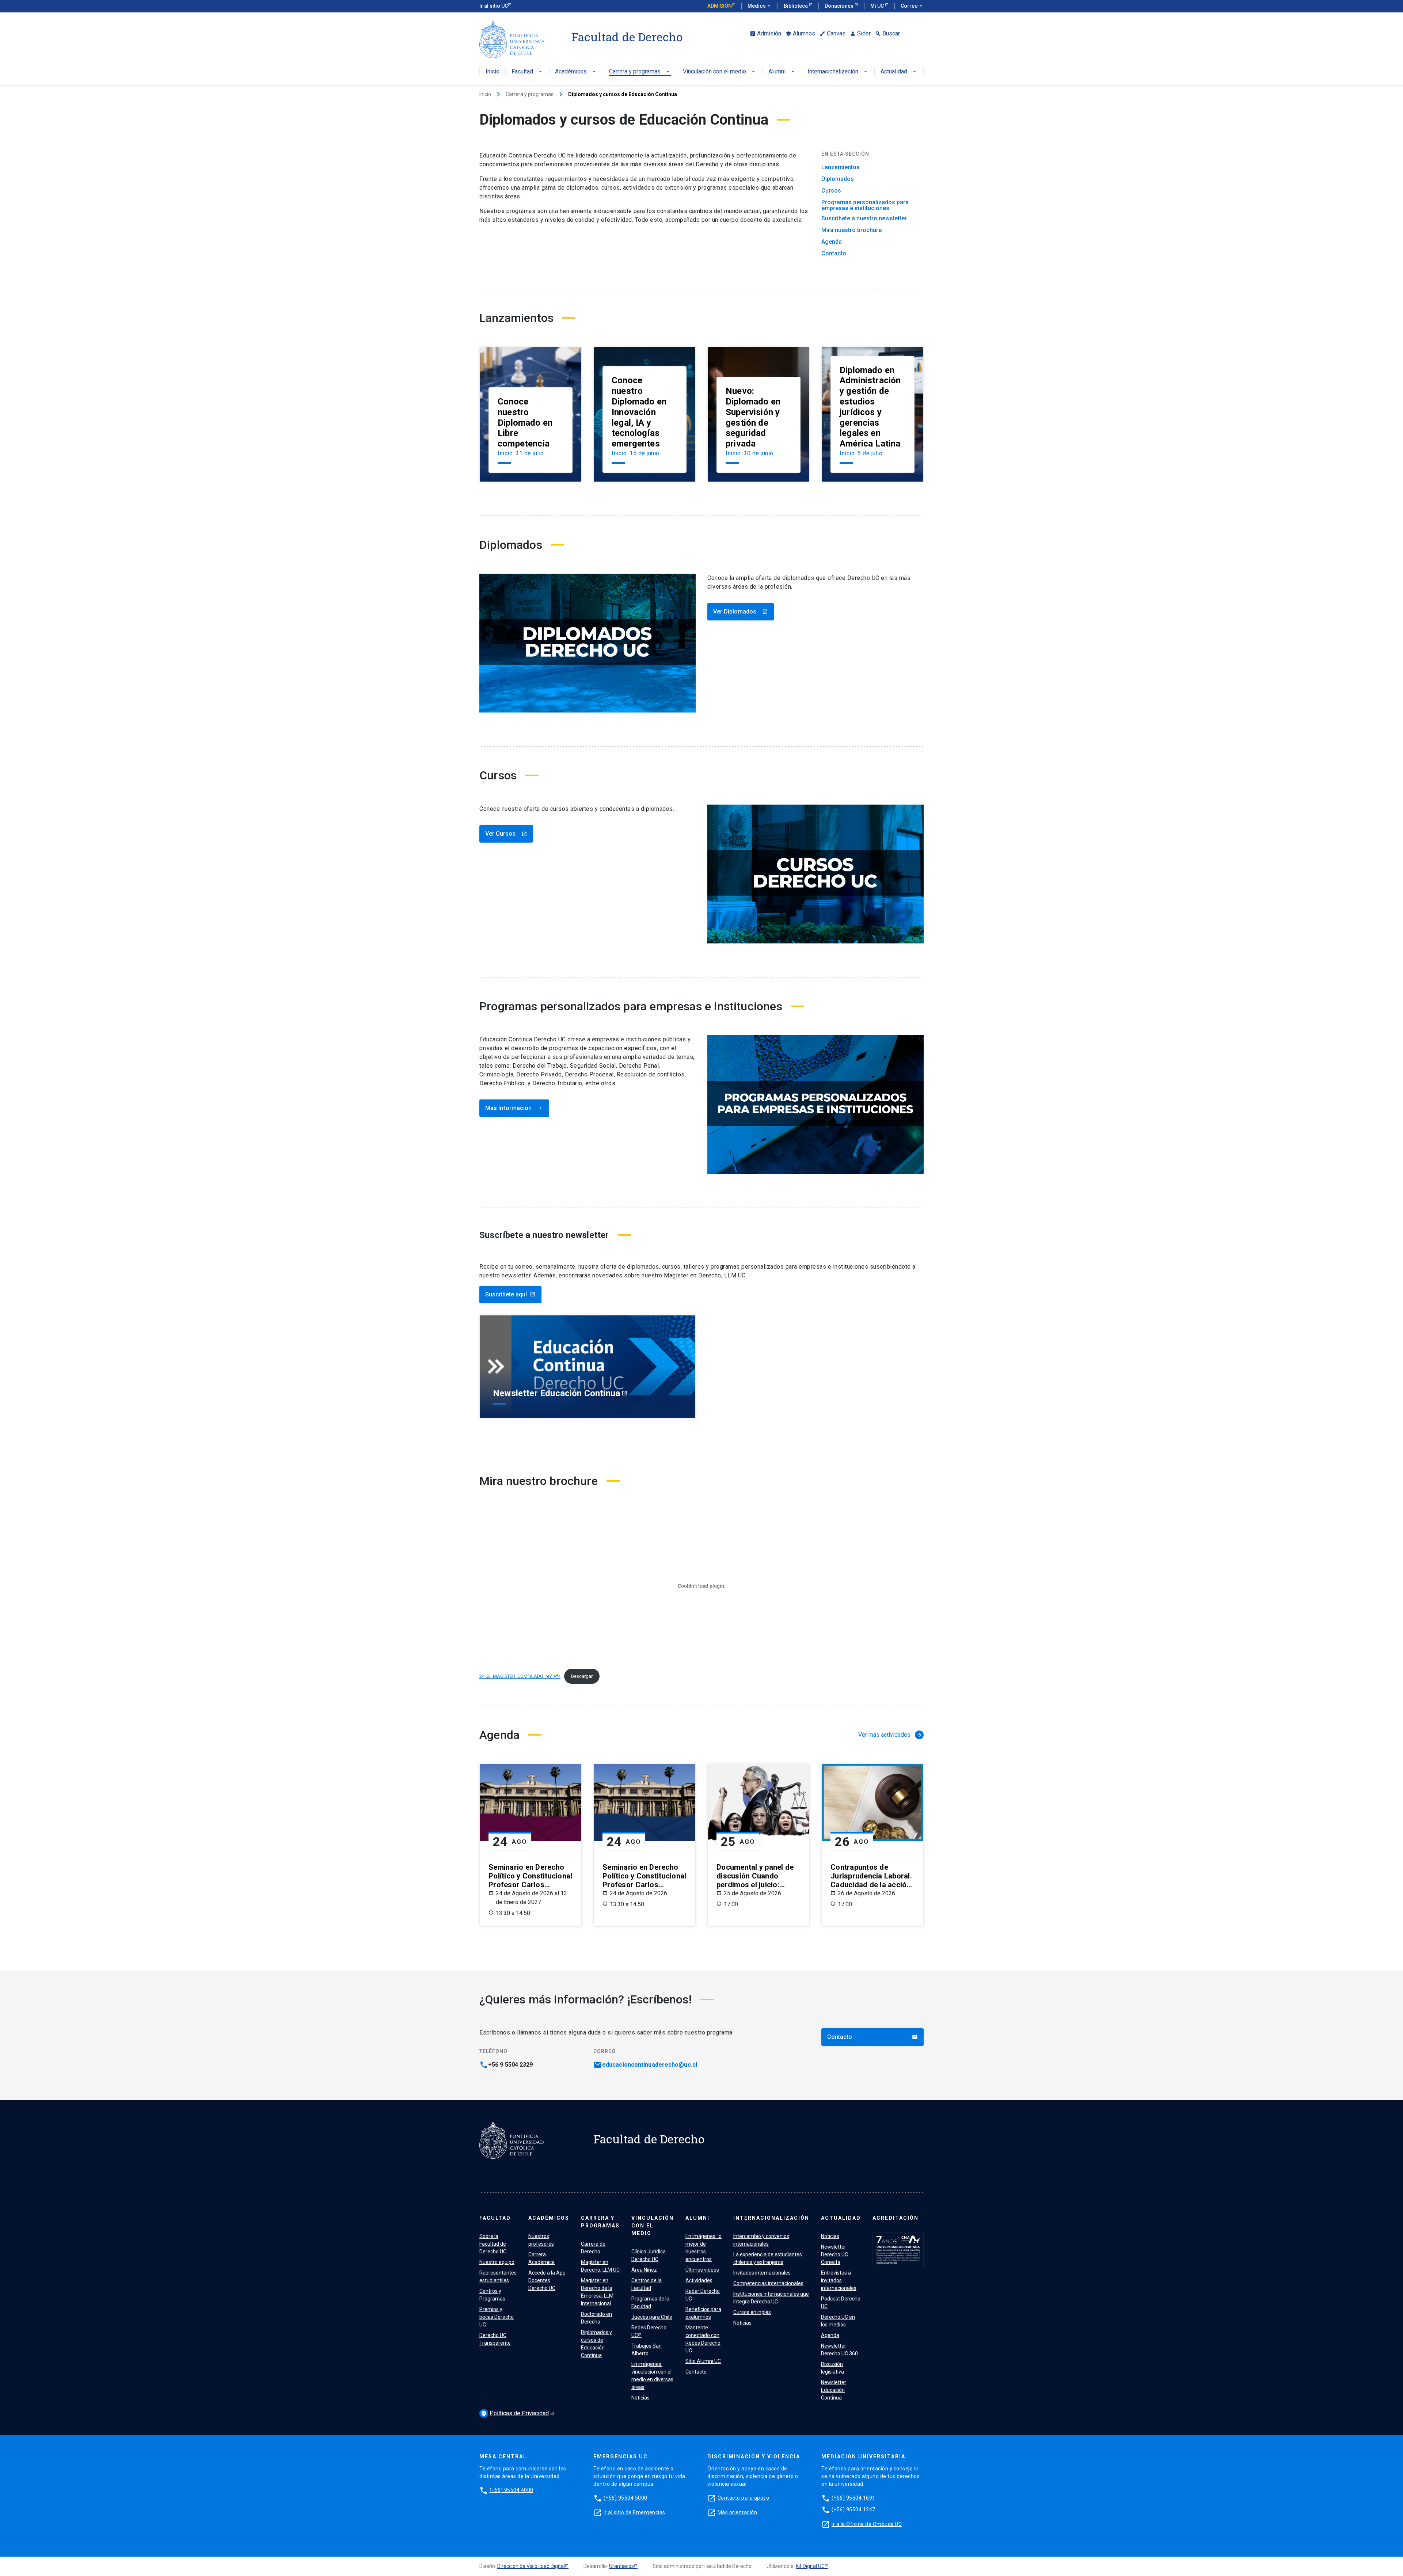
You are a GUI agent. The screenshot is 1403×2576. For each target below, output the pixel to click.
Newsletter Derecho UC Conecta (834, 2254)
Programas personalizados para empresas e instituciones (865, 205)
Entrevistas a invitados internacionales (839, 2280)
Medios (760, 6)
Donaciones (840, 6)
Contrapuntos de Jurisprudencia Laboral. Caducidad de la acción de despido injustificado (872, 1876)
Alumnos (800, 33)
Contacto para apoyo (744, 2498)
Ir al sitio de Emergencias (634, 2512)
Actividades (699, 2280)
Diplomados (838, 179)
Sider (860, 33)
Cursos (831, 191)
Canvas (832, 33)
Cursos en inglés (752, 2312)
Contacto (834, 254)
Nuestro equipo (497, 2262)
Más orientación (737, 2512)
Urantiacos (621, 2566)
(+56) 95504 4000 (512, 2490)
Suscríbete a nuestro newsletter (864, 219)
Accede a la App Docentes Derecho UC (547, 2280)
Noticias (640, 2398)
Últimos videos (702, 2270)
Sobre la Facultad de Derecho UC (493, 2244)
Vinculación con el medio (720, 72)
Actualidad (899, 72)
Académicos (576, 72)
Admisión (720, 6)
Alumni (782, 72)
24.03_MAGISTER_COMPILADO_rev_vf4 (520, 1676)
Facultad (527, 72)
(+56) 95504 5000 (626, 2498)
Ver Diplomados (741, 611)
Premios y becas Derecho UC (497, 2317)
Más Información (514, 1108)
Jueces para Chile (652, 2317)
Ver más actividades (890, 1735)
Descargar (582, 1676)
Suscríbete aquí (510, 1294)
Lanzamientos (841, 167)
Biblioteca (796, 6)
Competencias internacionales (768, 2283)
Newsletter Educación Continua (834, 2390)
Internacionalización (838, 72)
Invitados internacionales (762, 2273)
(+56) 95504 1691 (853, 2498)
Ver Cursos (506, 834)
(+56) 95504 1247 (853, 2509)
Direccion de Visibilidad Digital (531, 2566)
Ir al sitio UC (494, 6)
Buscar (887, 33)
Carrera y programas (640, 72)
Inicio (493, 72)
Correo (912, 6)
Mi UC (878, 6)
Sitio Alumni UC (703, 2361)
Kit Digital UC (810, 2566)
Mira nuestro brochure (851, 230)
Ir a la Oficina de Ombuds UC (867, 2524)
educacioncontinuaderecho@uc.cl (650, 2065)
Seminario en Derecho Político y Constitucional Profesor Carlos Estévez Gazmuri (530, 1876)
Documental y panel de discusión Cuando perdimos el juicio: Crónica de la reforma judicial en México (755, 1876)
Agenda (832, 242)
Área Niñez (644, 2270)
